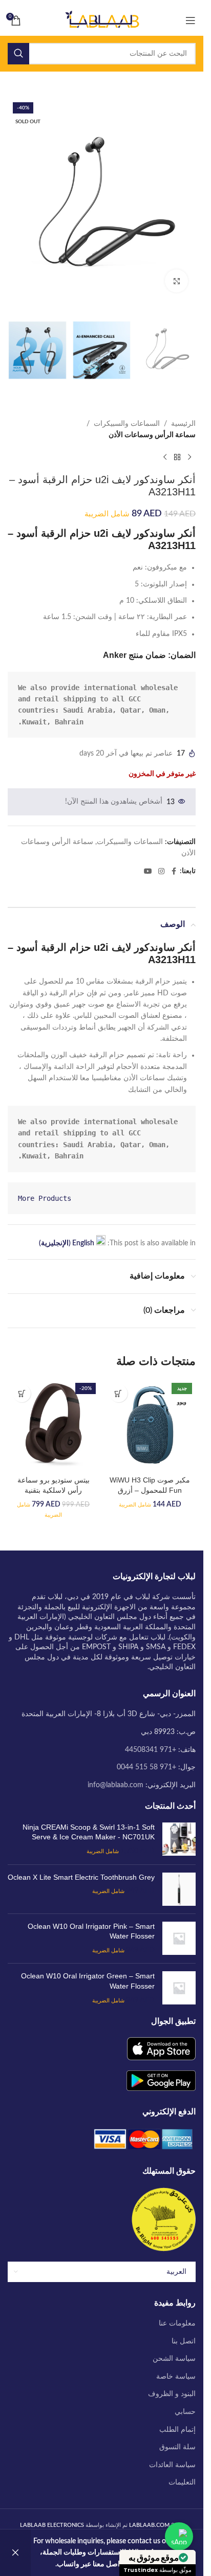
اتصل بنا (184, 2341)
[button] (119, 1393)
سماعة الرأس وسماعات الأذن (152, 435)
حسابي (185, 2412)
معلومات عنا (177, 2323)
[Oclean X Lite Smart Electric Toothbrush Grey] (179, 1889)
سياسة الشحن (174, 2359)
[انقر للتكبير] (176, 281)
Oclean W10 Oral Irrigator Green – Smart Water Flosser (88, 1981)
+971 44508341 (151, 1750)
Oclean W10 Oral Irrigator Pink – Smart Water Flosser (91, 1931)
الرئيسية (183, 424)
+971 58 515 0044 (146, 1767)
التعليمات (182, 2482)
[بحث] (18, 54)
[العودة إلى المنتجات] (177, 457)
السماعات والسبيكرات (127, 424)
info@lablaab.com (115, 1785)
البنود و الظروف (172, 2394)
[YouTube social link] (148, 872)
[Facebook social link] (174, 872)
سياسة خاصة (176, 2377)
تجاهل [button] (15, 2553)
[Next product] (165, 457)
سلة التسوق (177, 2447)
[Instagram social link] (161, 872)
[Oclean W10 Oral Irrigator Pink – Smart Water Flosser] (179, 1939)
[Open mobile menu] (191, 20)
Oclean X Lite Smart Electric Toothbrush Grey (81, 1877)
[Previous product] (189, 457)
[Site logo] (102, 20)
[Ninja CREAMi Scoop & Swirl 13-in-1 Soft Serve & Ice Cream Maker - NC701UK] (179, 1840)
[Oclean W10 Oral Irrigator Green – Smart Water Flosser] (179, 1988)
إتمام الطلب (177, 2430)
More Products (45, 1198)
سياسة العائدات (172, 2465)
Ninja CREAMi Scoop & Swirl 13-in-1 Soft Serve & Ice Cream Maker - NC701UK (89, 1832)
